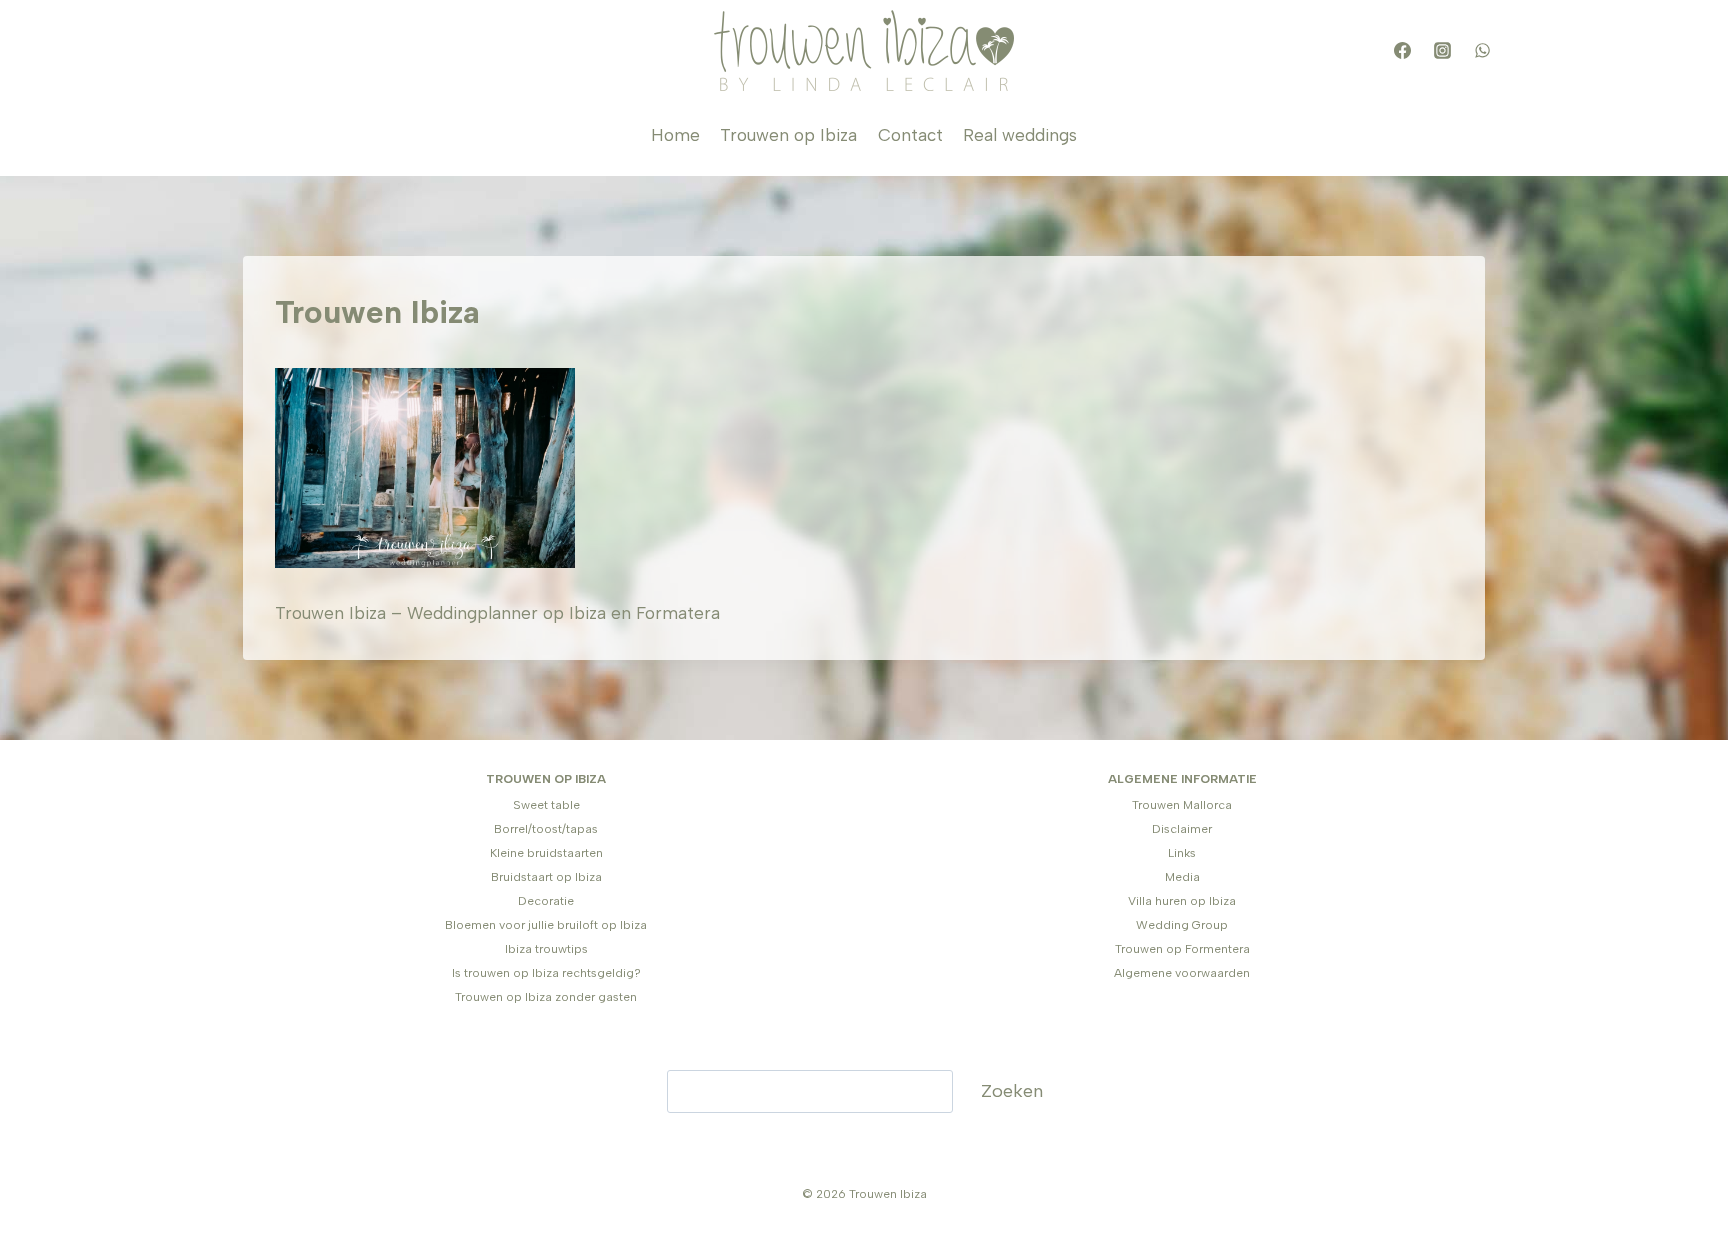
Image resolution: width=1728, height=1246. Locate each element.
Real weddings (1020, 135)
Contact (910, 135)
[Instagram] (1442, 51)
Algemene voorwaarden (1182, 973)
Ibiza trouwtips (546, 949)
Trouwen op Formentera (1182, 949)
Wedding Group (1182, 925)
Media (1182, 877)
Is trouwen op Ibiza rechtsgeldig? (546, 973)
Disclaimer (1182, 829)
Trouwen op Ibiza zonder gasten (546, 997)
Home (675, 135)
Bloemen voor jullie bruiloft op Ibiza (546, 925)
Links (1182, 853)
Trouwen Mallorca (1182, 805)
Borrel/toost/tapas (546, 829)
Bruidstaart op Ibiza (546, 877)
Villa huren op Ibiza (1182, 901)
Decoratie (546, 901)
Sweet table (546, 805)
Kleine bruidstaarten (546, 853)
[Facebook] (1402, 51)
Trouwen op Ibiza (788, 135)
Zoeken (1012, 1091)
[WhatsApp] (1482, 51)
